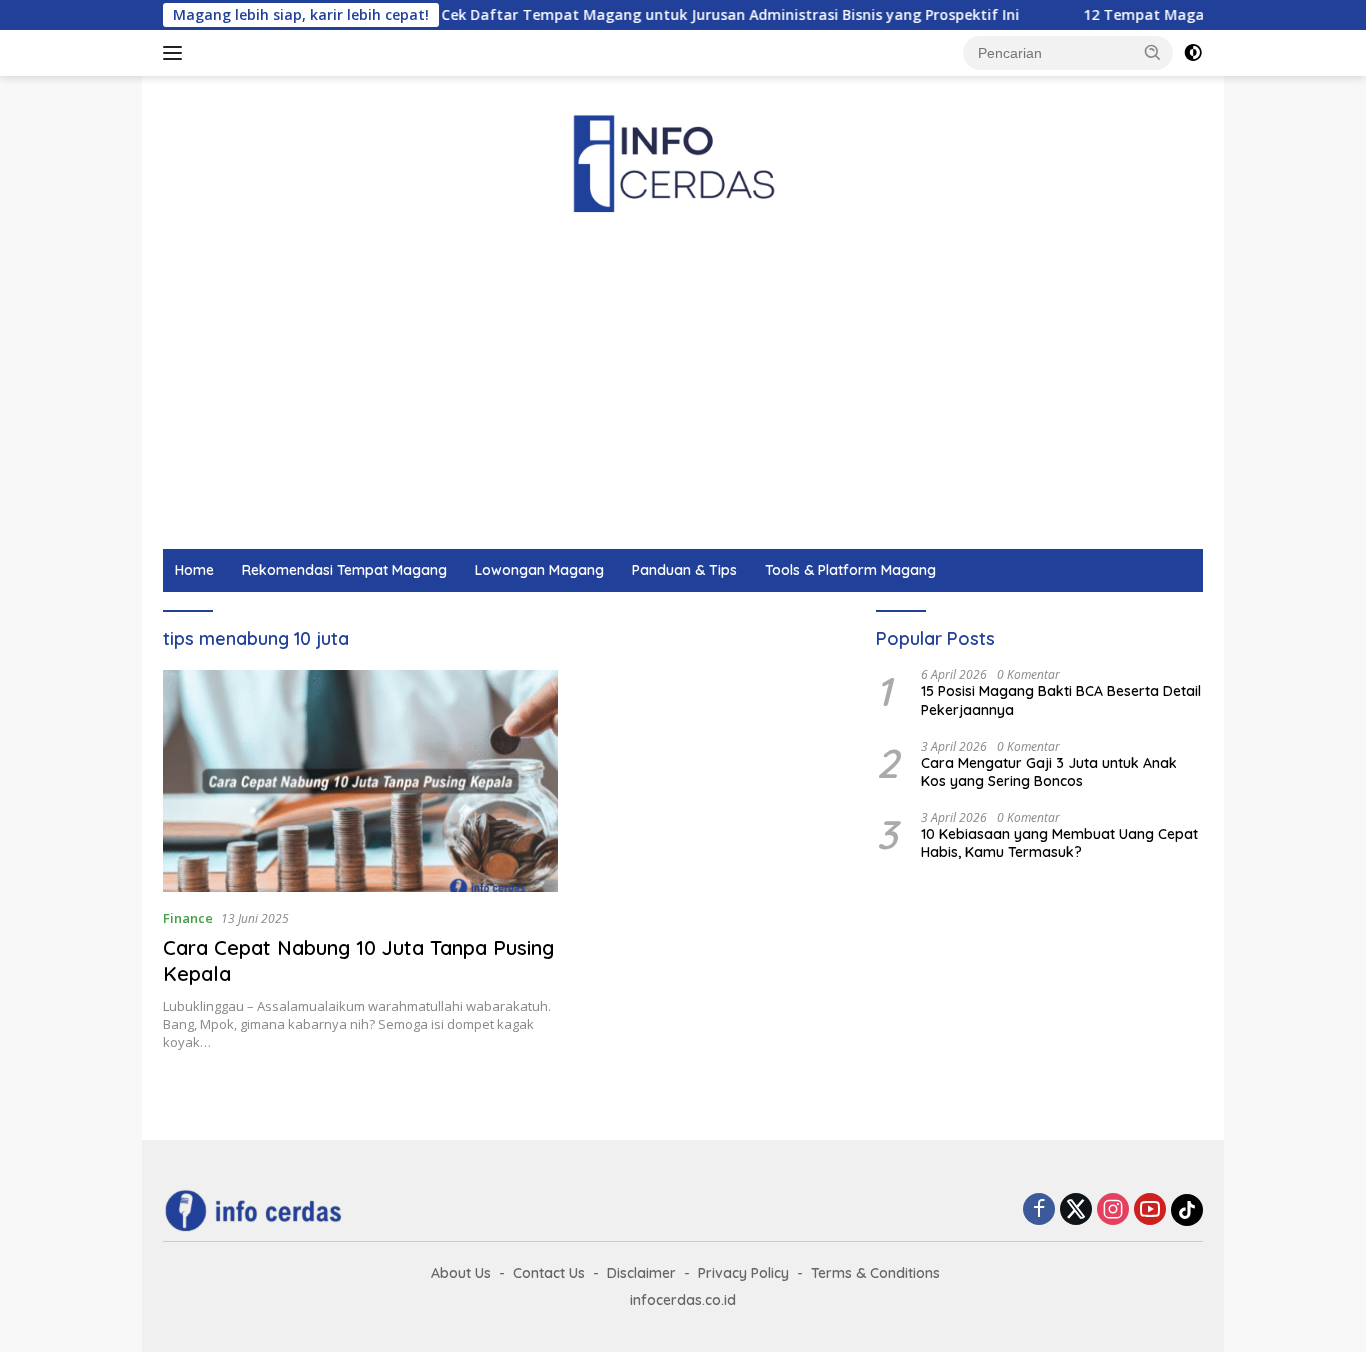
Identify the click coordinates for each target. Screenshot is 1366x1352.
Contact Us (549, 1273)
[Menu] (176, 53)
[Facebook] (1039, 1210)
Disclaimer (641, 1273)
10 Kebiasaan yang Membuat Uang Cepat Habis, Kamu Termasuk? (1059, 843)
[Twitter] (1076, 1210)
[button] (1153, 52)
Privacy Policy (743, 1273)
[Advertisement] (742, 399)
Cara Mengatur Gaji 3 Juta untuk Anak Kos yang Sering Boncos (1049, 771)
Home (194, 570)
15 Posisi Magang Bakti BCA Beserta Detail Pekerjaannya (1061, 700)
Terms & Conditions (875, 1273)
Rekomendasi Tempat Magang (344, 570)
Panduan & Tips (684, 570)
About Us (461, 1273)
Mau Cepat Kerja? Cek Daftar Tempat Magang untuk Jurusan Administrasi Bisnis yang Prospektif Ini (638, 15)
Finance (188, 918)
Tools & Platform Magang (850, 570)
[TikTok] (1187, 1210)
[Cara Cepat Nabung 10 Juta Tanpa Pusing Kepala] (360, 781)
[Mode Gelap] (1193, 53)
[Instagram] (1113, 1210)
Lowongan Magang (539, 570)
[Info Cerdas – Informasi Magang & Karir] (683, 160)
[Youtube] (1150, 1210)
